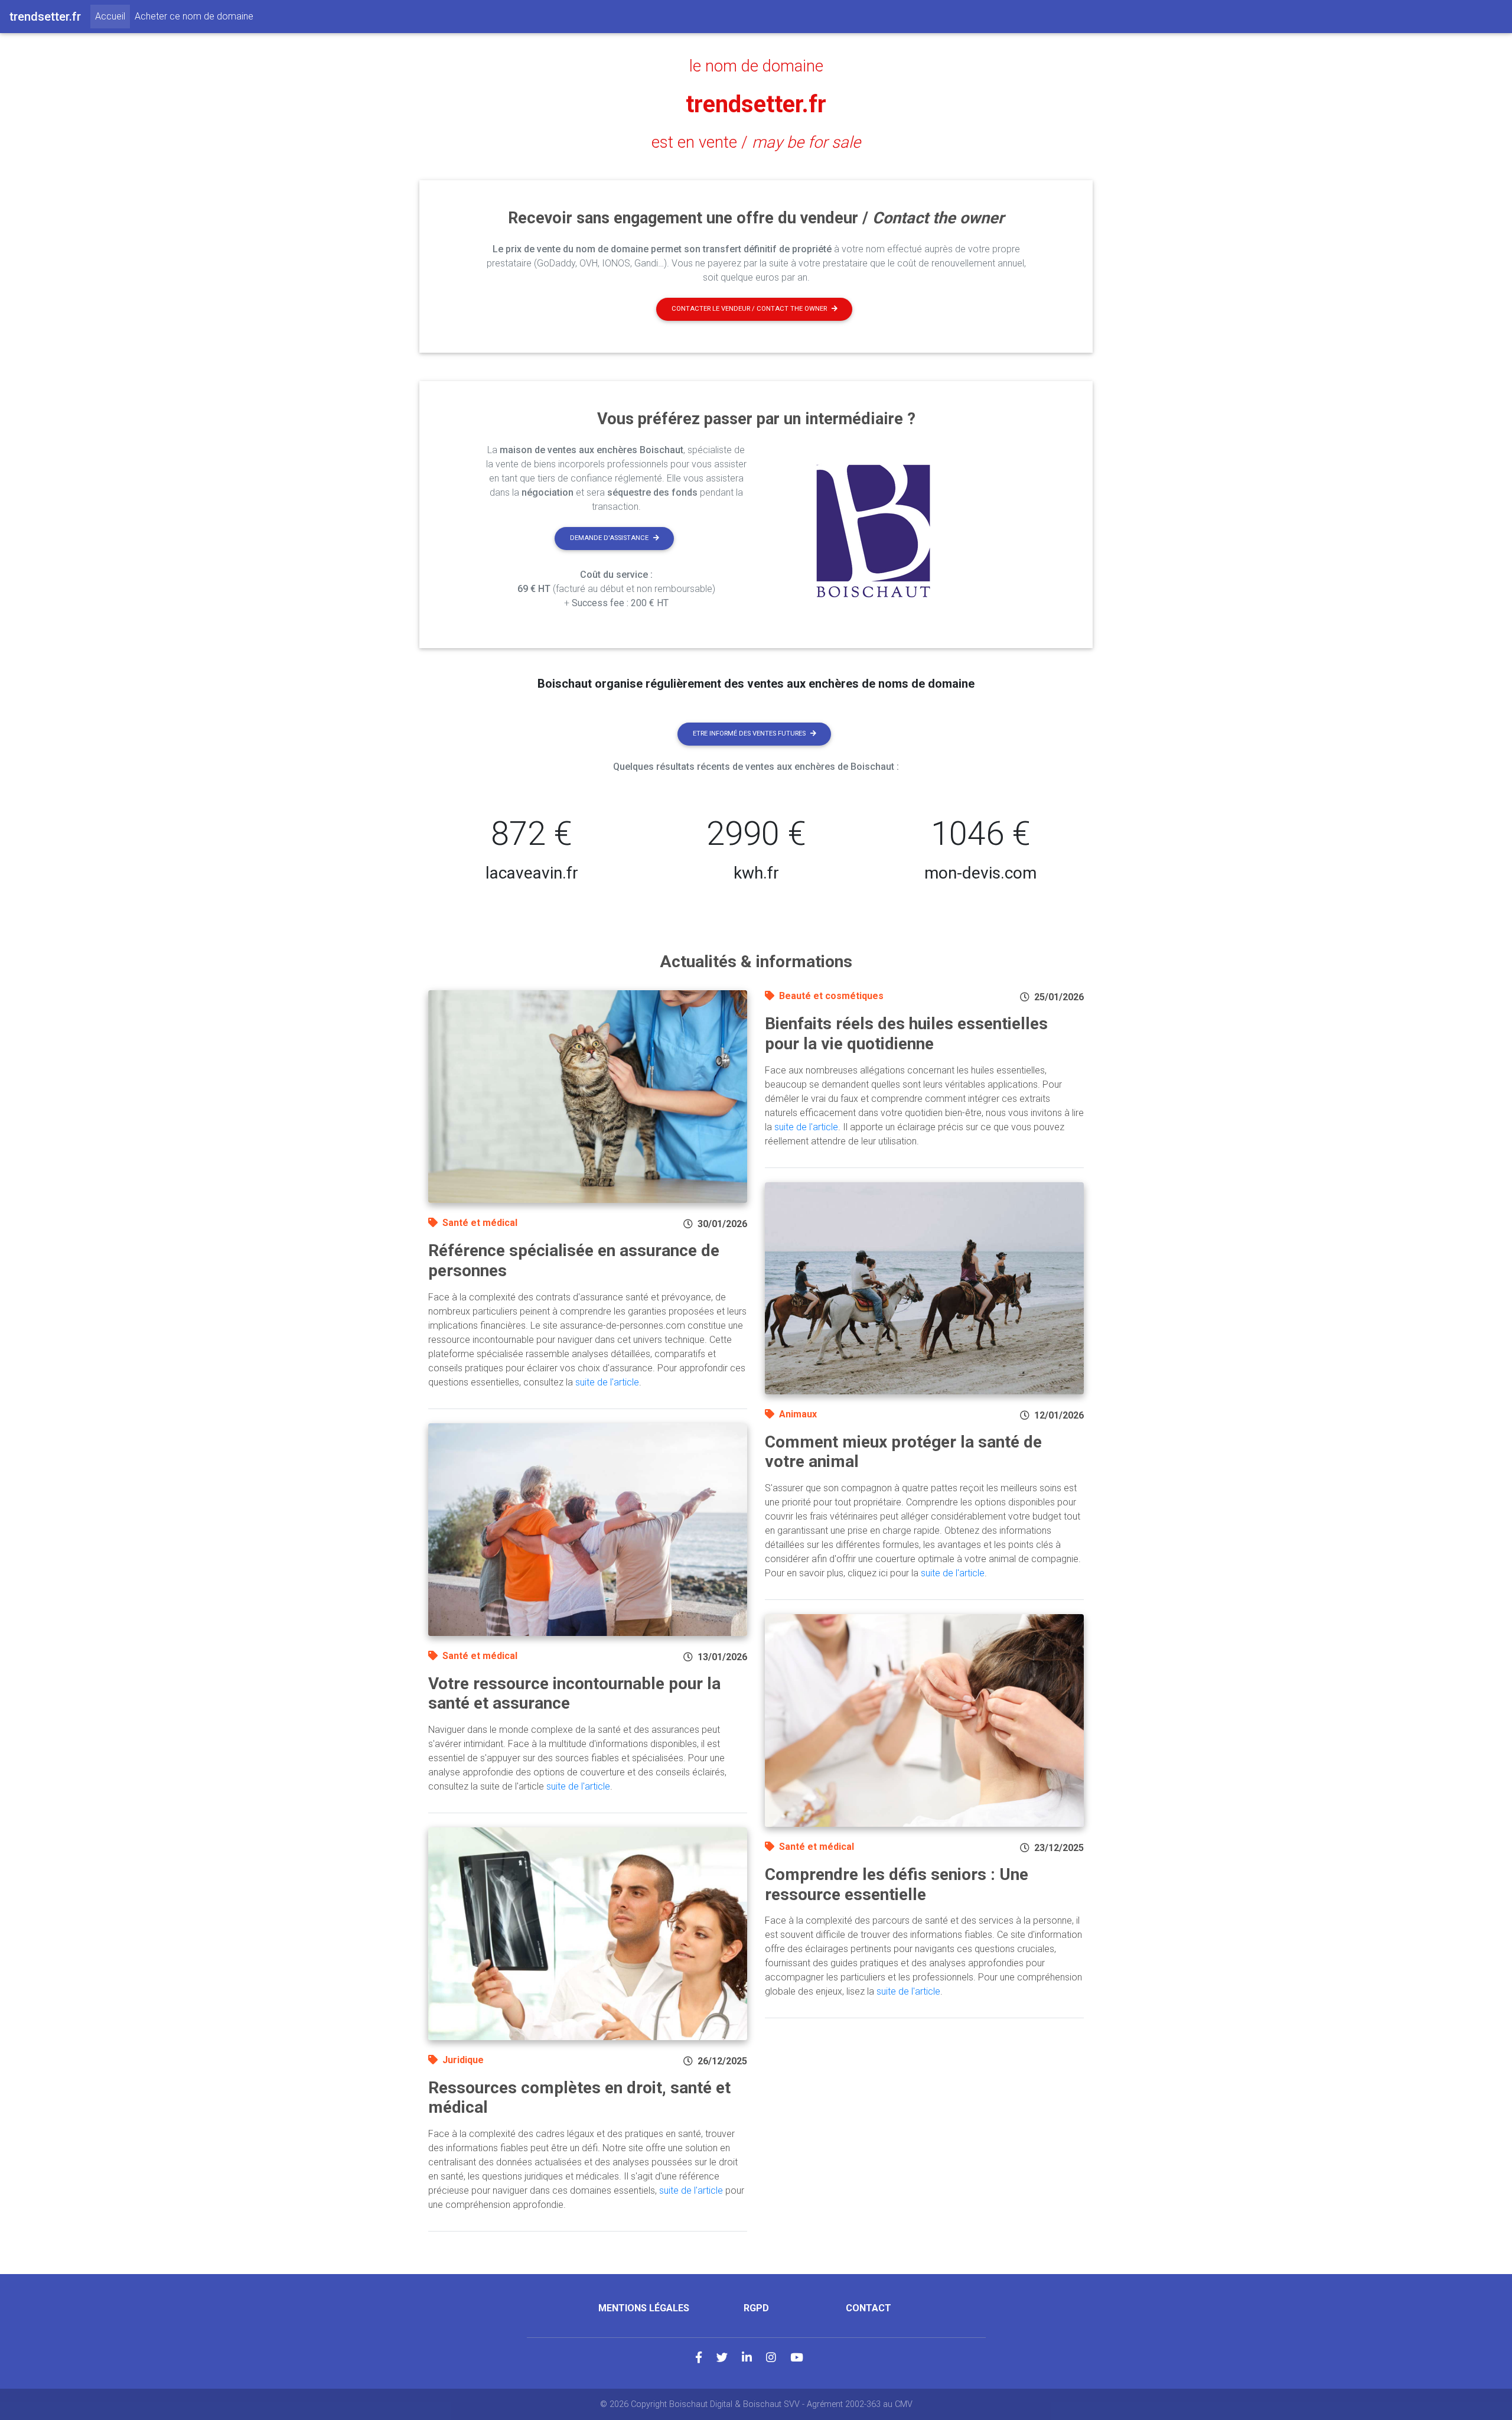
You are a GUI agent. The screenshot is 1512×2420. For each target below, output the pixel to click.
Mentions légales (644, 2308)
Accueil (113, 16)
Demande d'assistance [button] (609, 538)
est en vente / (756, 142)
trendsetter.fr (756, 104)
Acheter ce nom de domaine (194, 16)
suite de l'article (607, 1382)
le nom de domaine (756, 66)
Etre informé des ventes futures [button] (749, 734)
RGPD (756, 2308)
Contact (869, 2308)
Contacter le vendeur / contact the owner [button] (749, 309)
